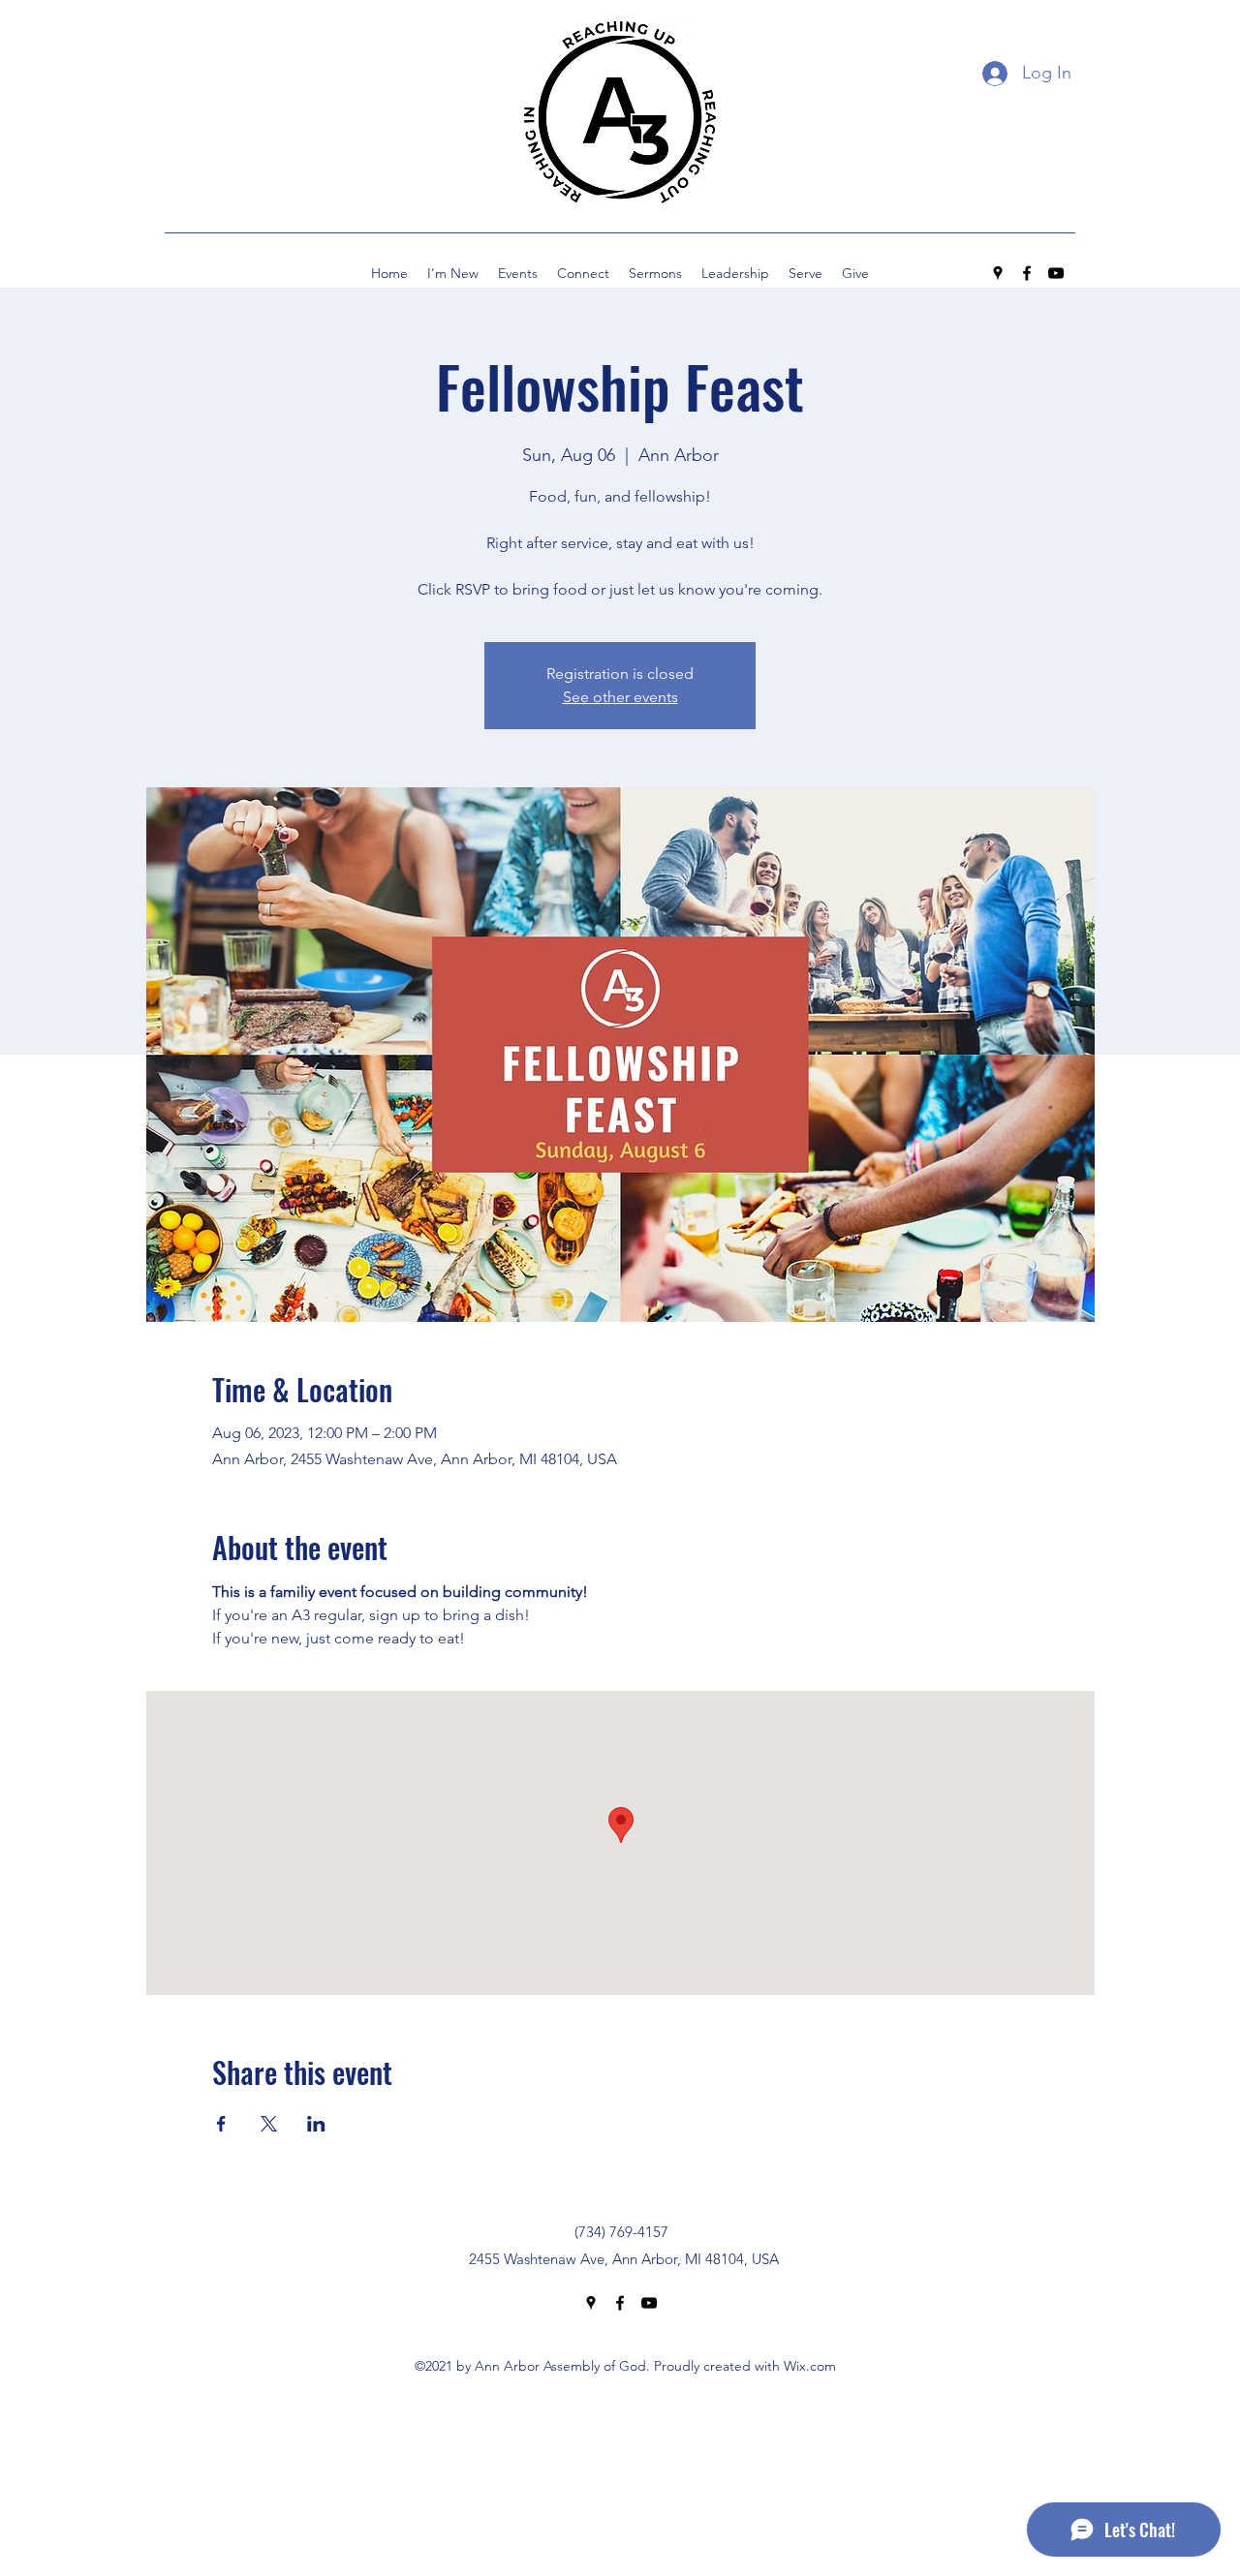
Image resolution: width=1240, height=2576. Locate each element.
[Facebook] (1027, 273)
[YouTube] (1056, 273)
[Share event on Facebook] (221, 2124)
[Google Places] (998, 273)
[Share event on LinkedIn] (316, 2124)
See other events (620, 697)
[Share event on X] (269, 2124)
